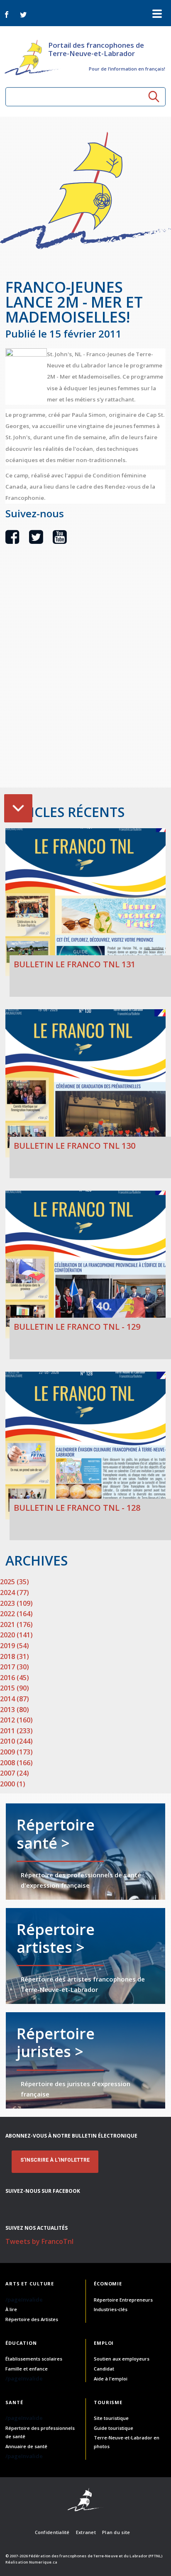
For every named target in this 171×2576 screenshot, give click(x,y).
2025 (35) (15, 1582)
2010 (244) (16, 1741)
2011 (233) (16, 1731)
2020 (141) (16, 1635)
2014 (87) (15, 1699)
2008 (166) (16, 1763)
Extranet (86, 2532)
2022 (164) (16, 1614)
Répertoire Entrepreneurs (123, 2300)
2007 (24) (15, 1773)
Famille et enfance (27, 2369)
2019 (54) (15, 1646)
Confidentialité (52, 2532)
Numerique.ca (43, 2562)
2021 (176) (16, 1624)
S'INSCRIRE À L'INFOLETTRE (55, 2160)
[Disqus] (85, 680)
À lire (11, 2309)
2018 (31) (15, 1656)
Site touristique (111, 2418)
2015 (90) (15, 1688)
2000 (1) (13, 1784)
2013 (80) (15, 1710)
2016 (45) (15, 1678)
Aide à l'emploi (111, 2379)
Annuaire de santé (26, 2446)
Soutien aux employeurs (122, 2359)
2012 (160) (16, 1720)
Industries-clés (111, 2309)
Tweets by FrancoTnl (39, 2241)
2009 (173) (16, 1752)
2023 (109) (16, 1603)
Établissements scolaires (34, 2359)
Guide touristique (114, 2428)
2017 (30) (15, 1667)
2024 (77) (15, 1593)
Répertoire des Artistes (32, 2319)
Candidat (104, 2369)
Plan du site (116, 2532)
